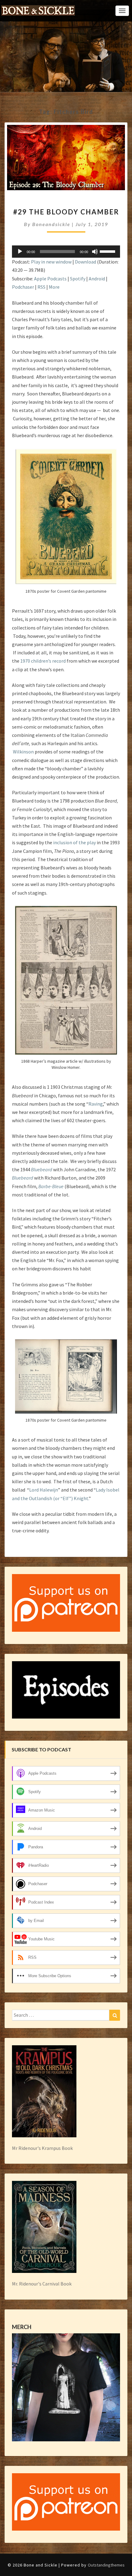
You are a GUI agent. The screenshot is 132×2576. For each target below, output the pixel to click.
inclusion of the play (74, 842)
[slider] (108, 251)
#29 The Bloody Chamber (66, 212)
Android (97, 279)
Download (85, 262)
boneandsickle (51, 224)
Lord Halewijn (44, 1490)
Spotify (78, 279)
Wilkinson (23, 752)
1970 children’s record (43, 661)
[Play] (20, 252)
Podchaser (23, 287)
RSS (41, 287)
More (54, 287)
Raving (96, 1104)
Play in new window (51, 262)
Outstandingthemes (106, 2565)
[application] (66, 252)
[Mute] (95, 252)
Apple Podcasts (50, 279)
